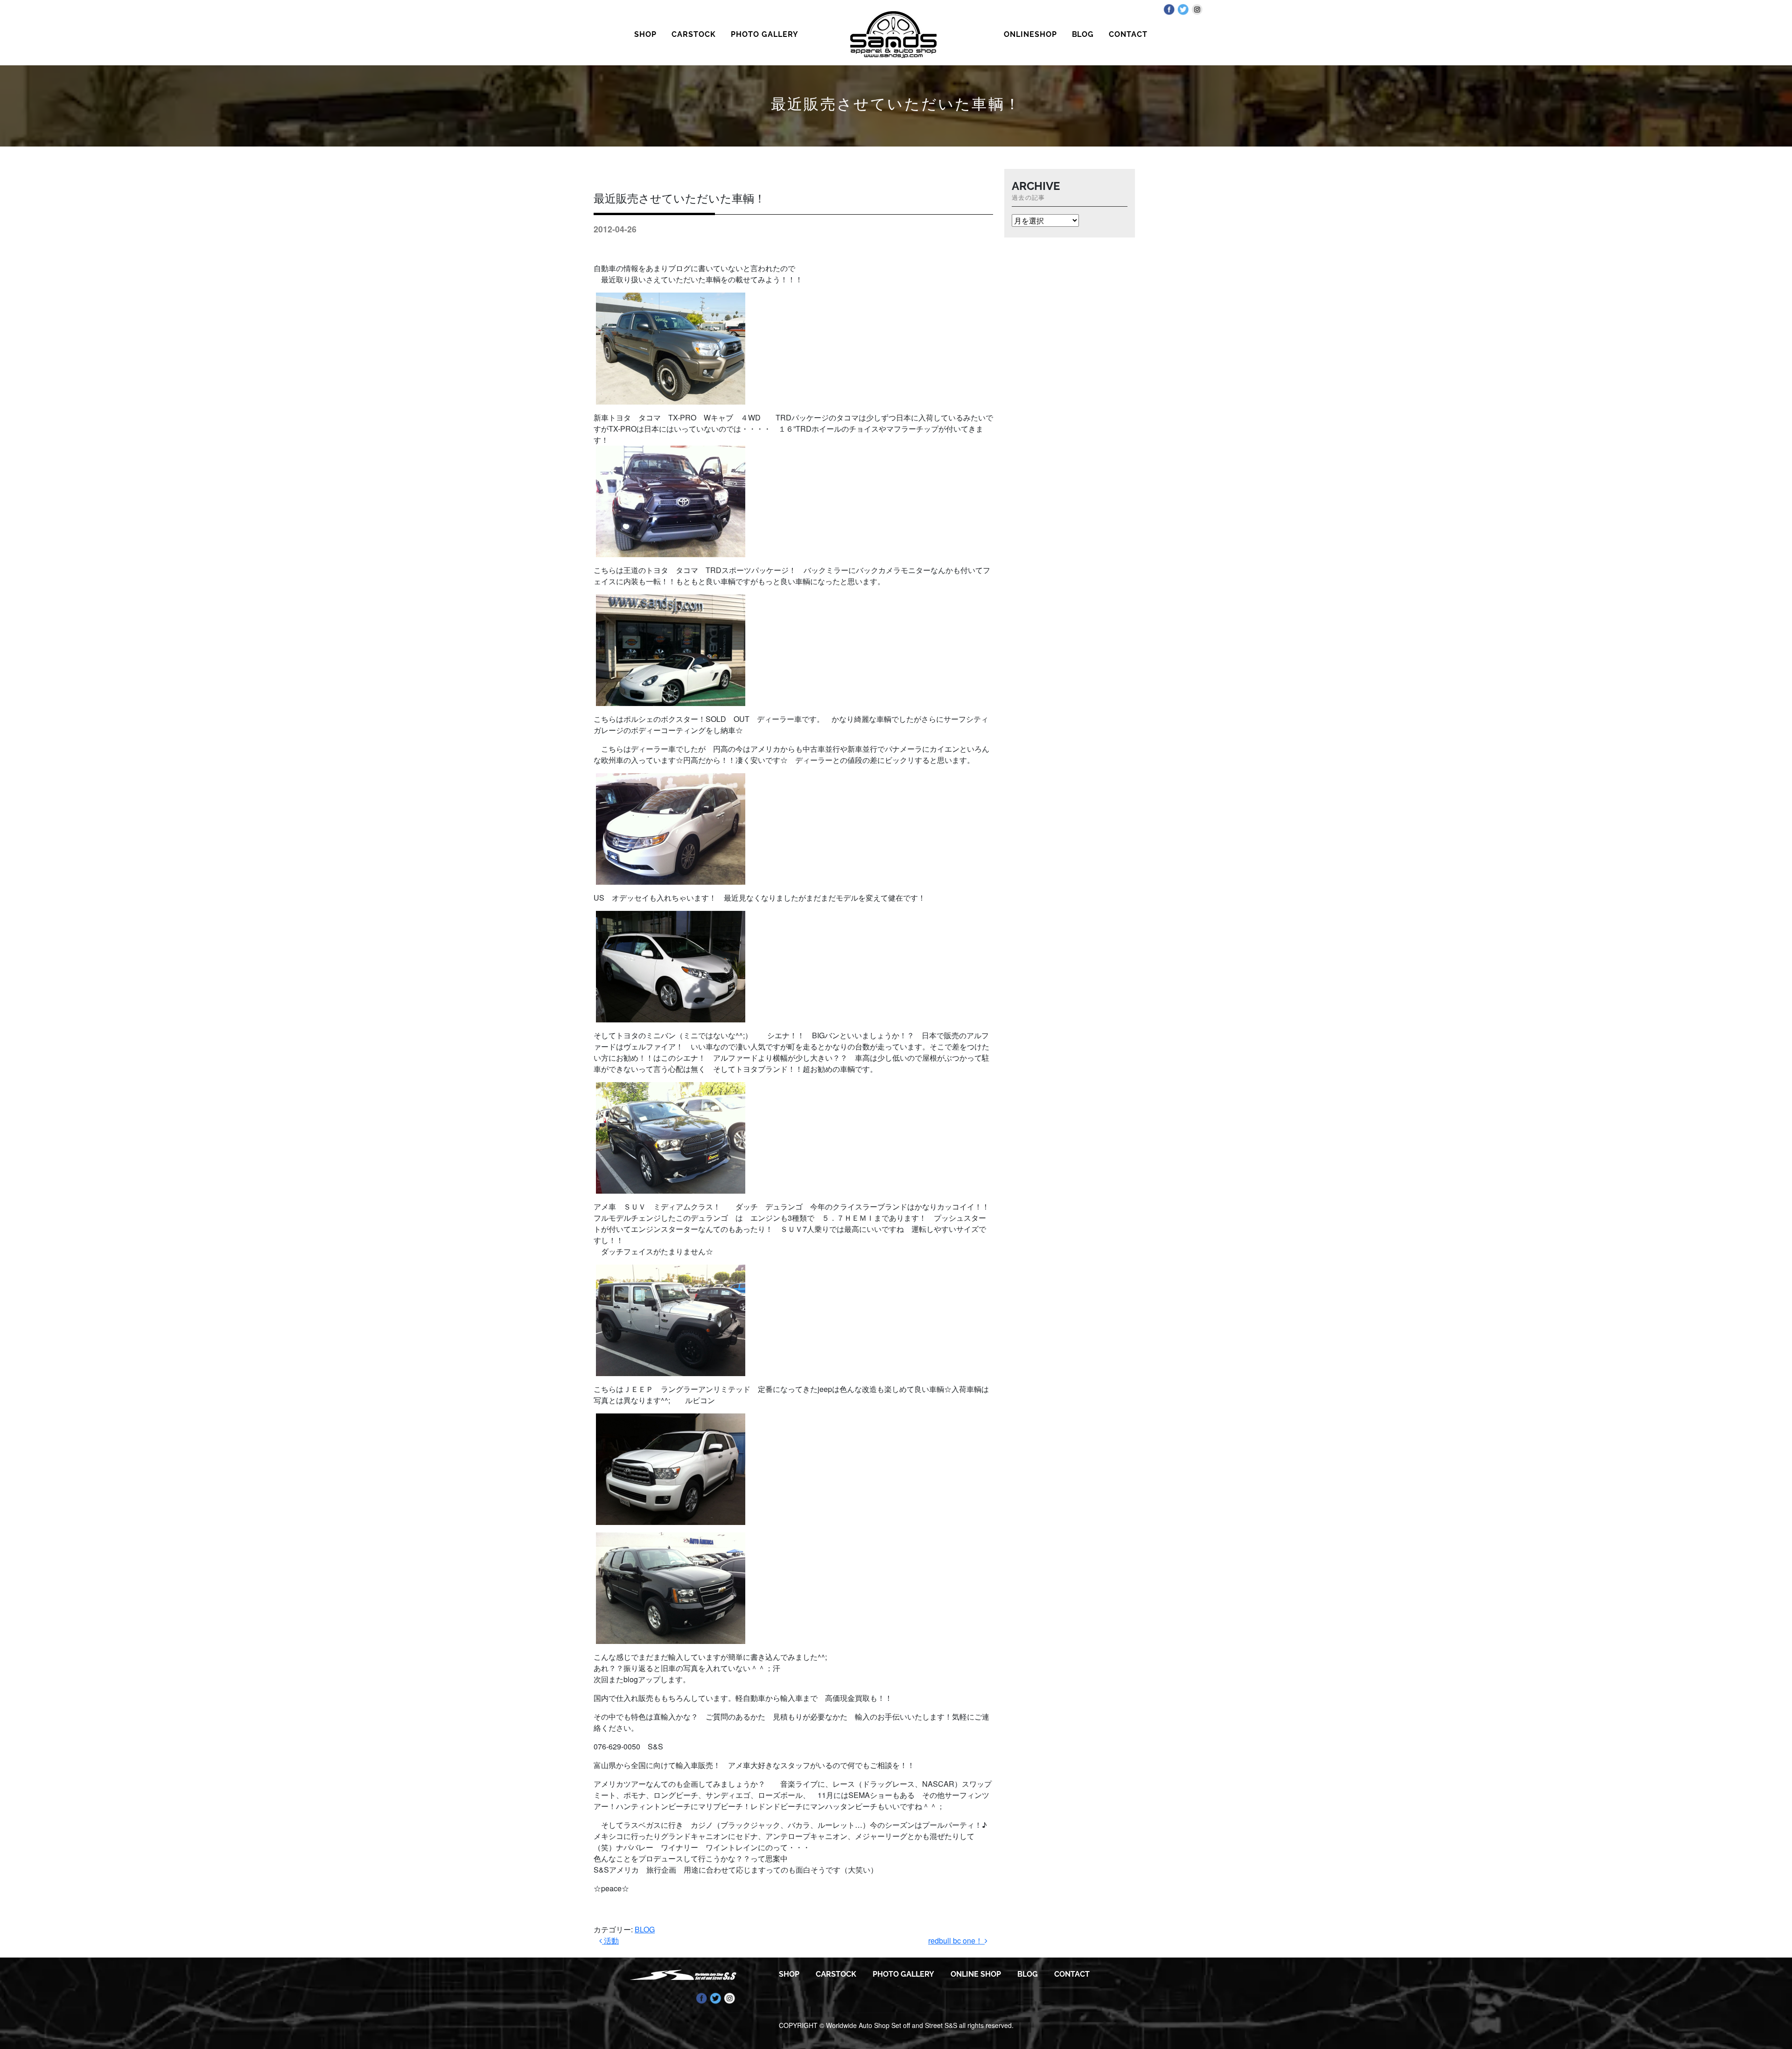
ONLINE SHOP (976, 1974)
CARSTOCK (694, 34)
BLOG (1083, 34)
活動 (610, 1941)
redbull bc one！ (956, 1941)
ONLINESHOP (1030, 34)
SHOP (645, 34)
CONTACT (1128, 34)
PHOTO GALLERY (764, 34)
